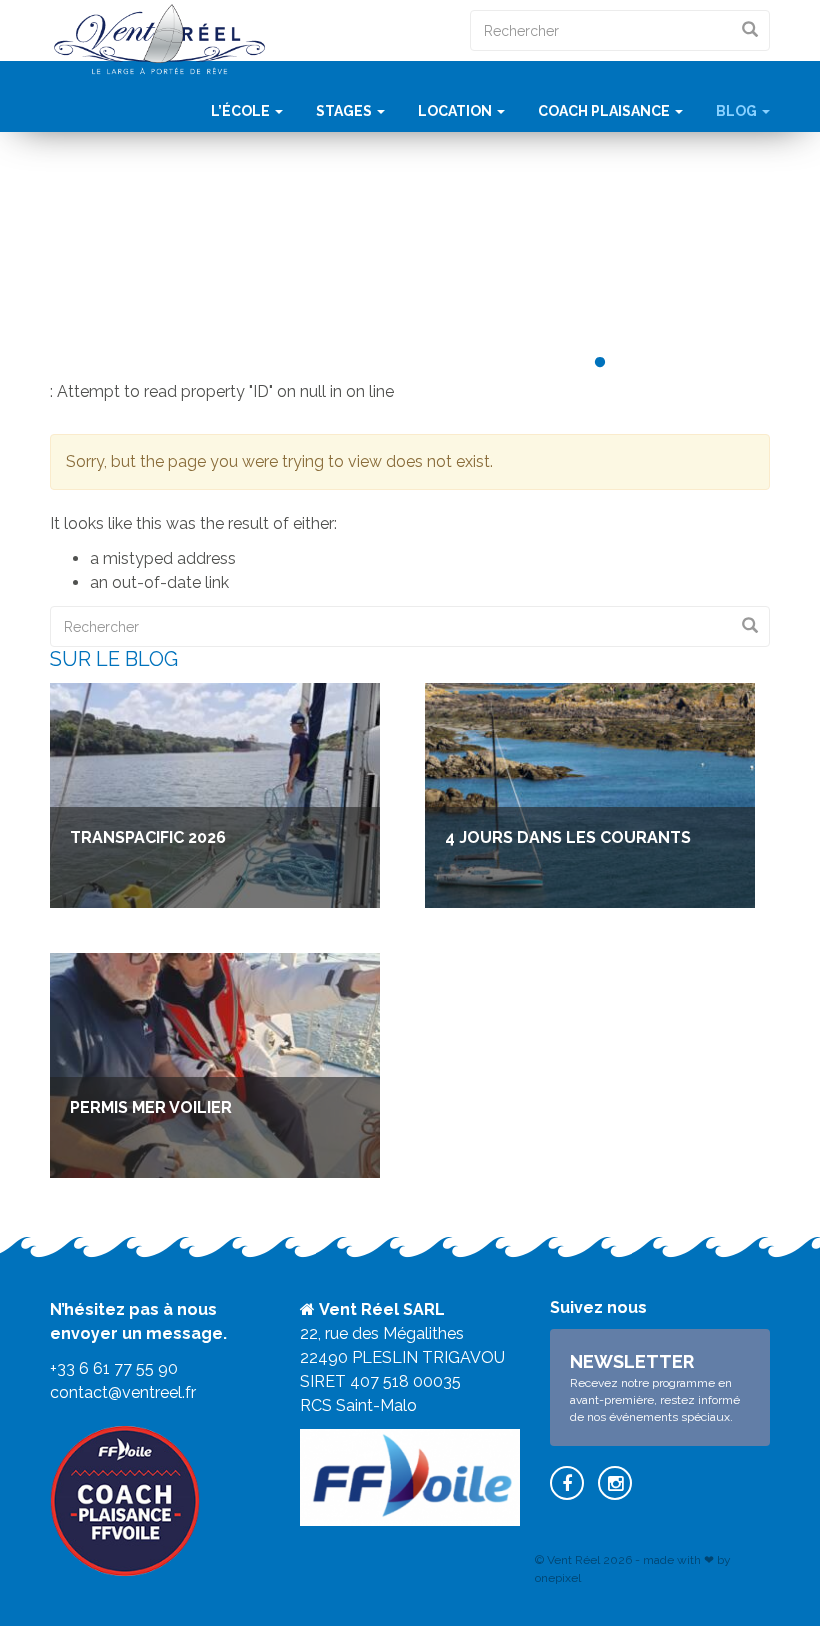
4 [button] (660, 363)
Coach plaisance (605, 111)
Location (456, 111)
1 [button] (570, 363)
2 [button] (600, 363)
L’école (242, 111)
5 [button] (690, 363)
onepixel (558, 1578)
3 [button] (630, 363)
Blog (738, 111)
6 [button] (720, 363)
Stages (345, 111)
